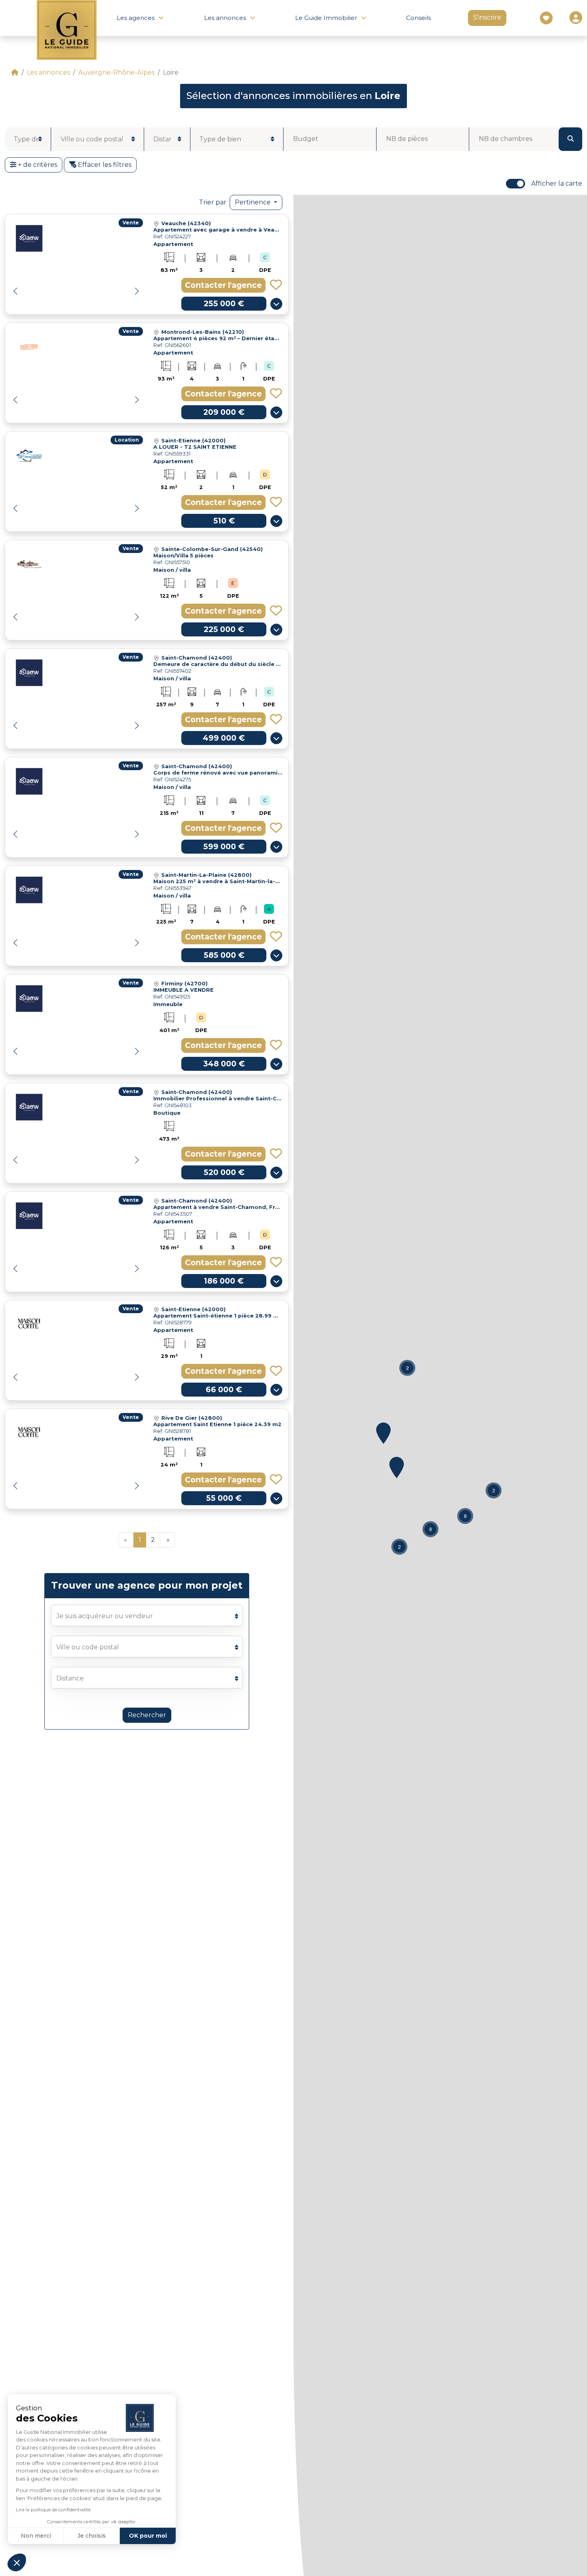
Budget (306, 139)
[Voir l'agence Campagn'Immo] (29, 564)
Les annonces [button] (225, 18)
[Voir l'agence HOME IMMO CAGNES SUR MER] (29, 347)
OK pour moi (148, 2536)
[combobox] (28, 139)
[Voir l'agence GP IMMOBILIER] (29, 456)
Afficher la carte (557, 183)
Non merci (36, 2536)
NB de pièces (407, 139)
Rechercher (147, 1715)
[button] (137, 291)
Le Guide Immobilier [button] (326, 18)
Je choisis (92, 2536)
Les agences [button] (136, 18)
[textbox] (26, 139)
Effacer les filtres (104, 165)
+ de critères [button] (37, 165)
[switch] (516, 184)
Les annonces (48, 72)
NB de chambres (506, 139)
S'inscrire (487, 17)
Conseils (418, 18)
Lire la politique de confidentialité (53, 2510)
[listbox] (167, 138)
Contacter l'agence (223, 285)
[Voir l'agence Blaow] (29, 238)
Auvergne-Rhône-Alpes (116, 72)
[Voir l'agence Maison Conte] (29, 1324)
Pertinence (254, 202)
